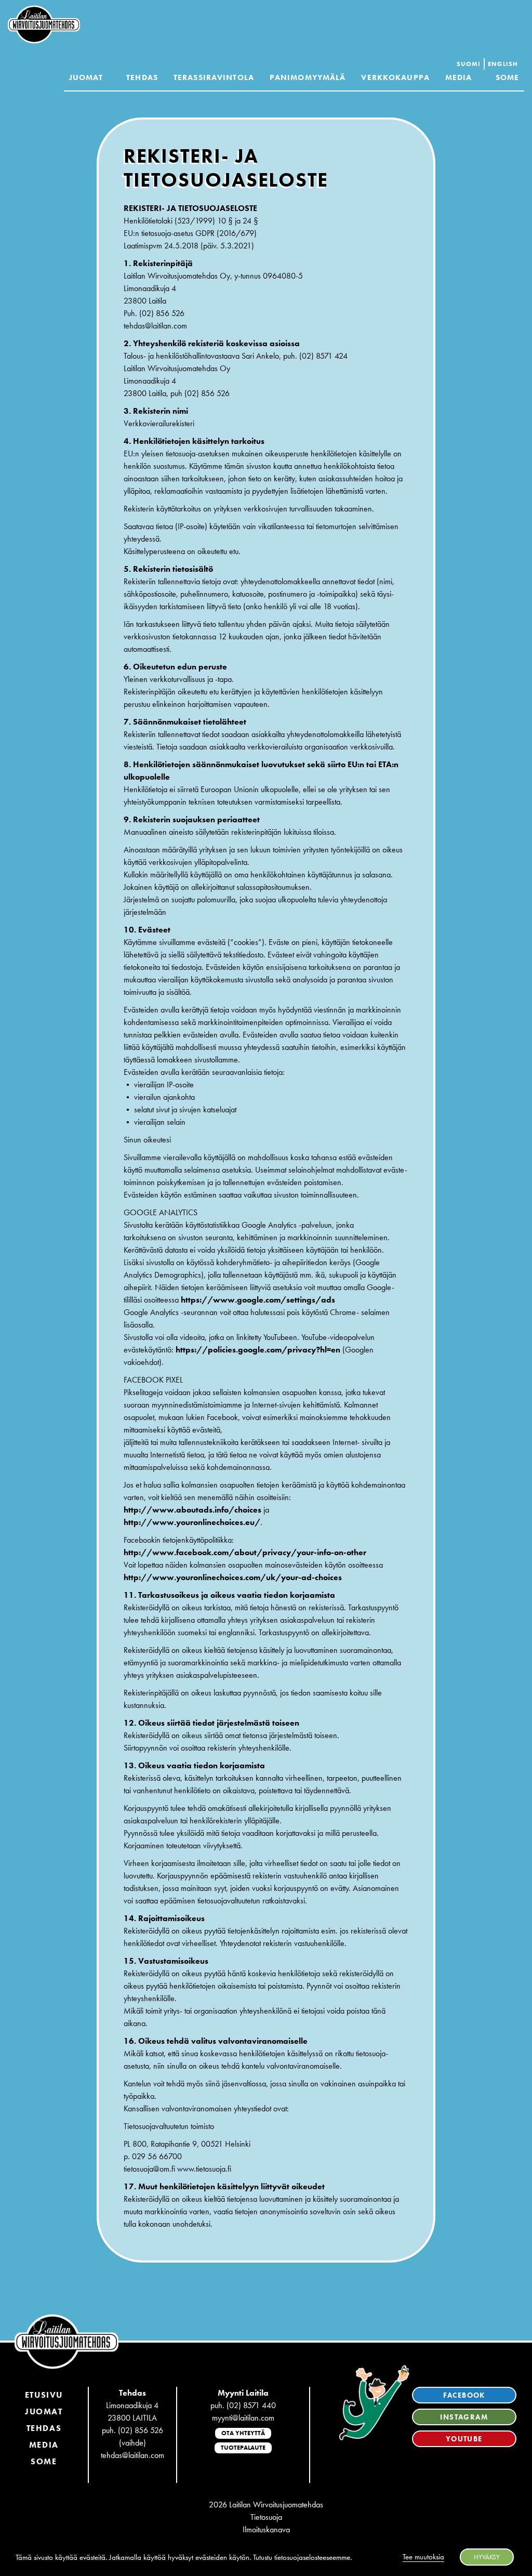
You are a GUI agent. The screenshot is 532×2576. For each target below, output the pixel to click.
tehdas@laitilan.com (132, 2455)
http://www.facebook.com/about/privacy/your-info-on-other (245, 1552)
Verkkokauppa (395, 77)
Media (459, 77)
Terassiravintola (214, 77)
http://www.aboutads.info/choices (192, 1510)
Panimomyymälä (308, 77)
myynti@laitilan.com (243, 2418)
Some (507, 77)
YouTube (464, 2439)
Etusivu (44, 2395)
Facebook (464, 2395)
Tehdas (142, 77)
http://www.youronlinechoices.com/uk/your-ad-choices (233, 1577)
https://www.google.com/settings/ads (258, 1300)
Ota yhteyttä (243, 2433)
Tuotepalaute (243, 2448)
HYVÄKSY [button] (487, 2557)
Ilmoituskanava (266, 2529)
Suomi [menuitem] (469, 64)
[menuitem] (469, 64)
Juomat (86, 77)
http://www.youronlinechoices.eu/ (192, 1522)
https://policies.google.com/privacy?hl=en (258, 1350)
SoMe (44, 2461)
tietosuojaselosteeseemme (312, 2557)
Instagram (464, 2417)
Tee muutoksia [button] (423, 2557)
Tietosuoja (266, 2517)
